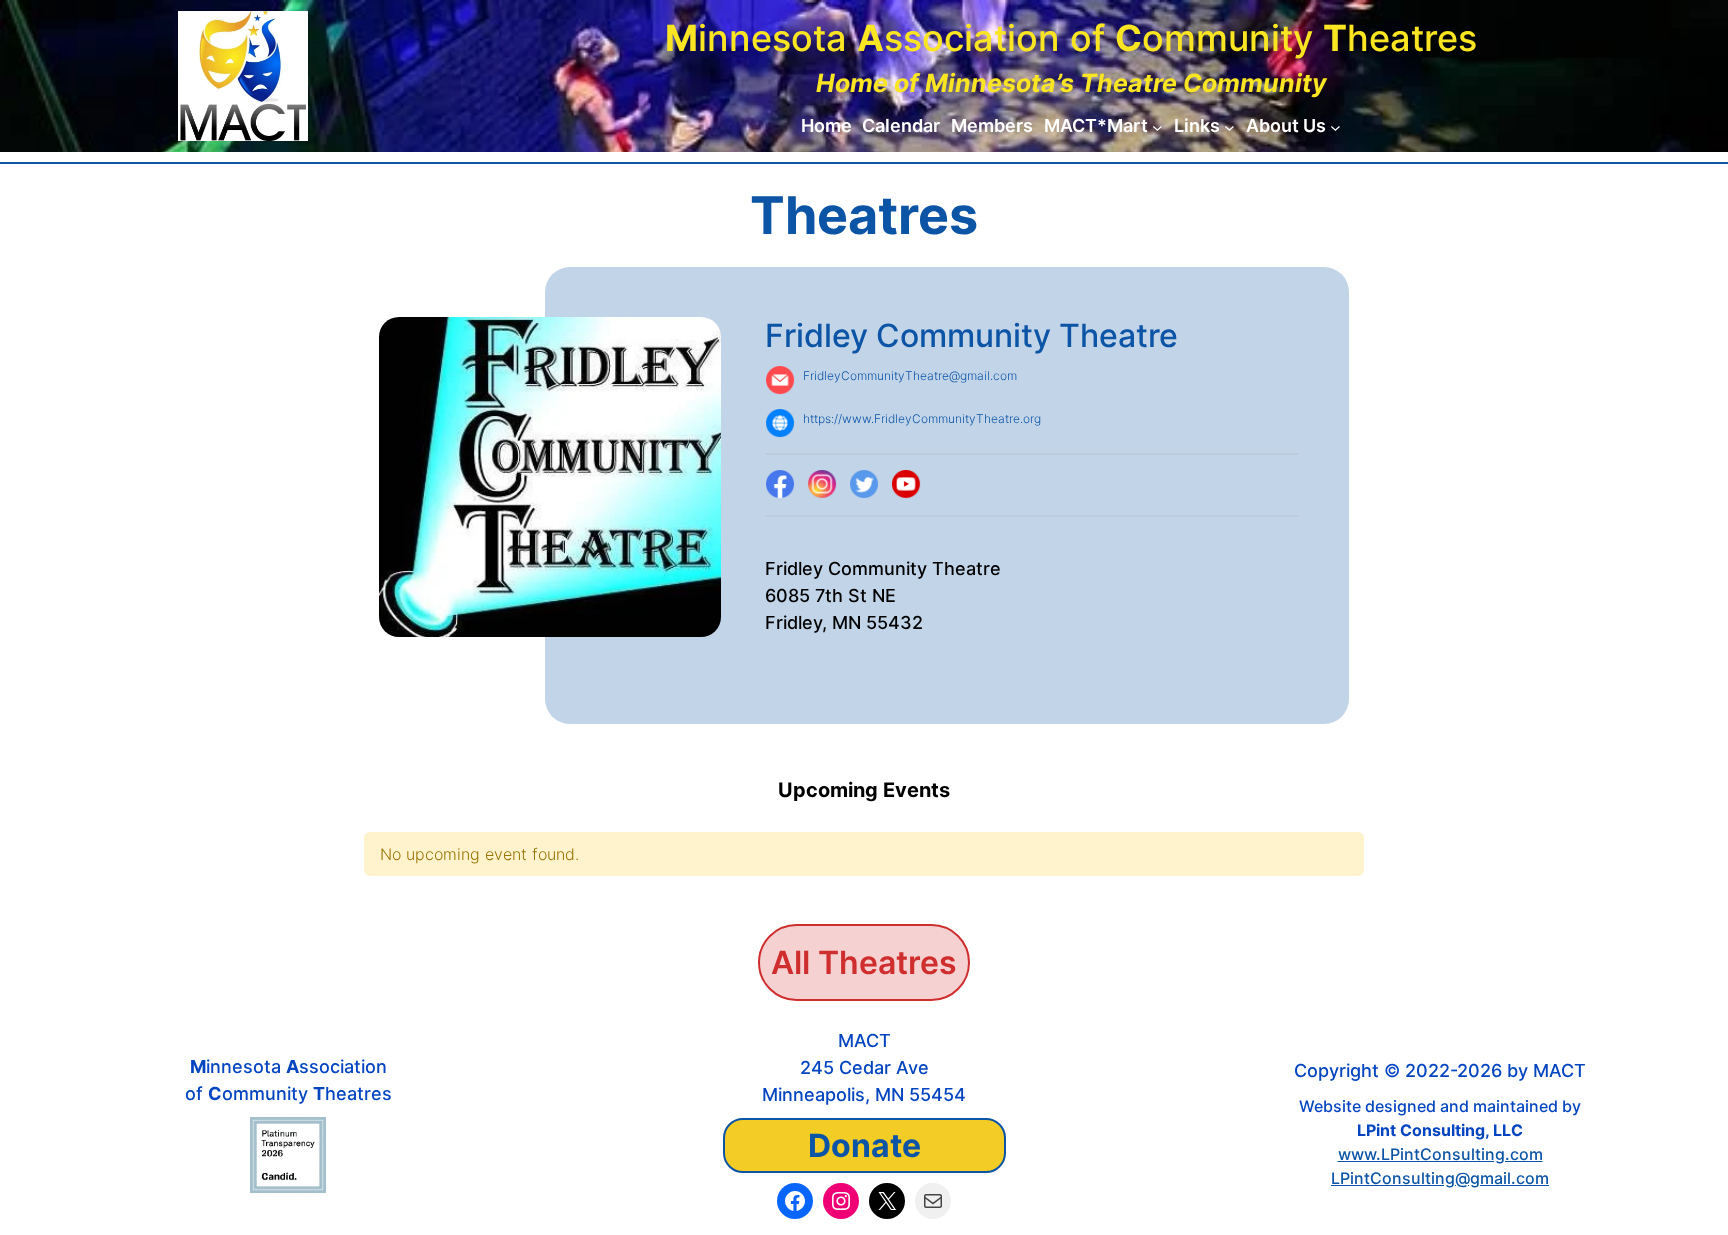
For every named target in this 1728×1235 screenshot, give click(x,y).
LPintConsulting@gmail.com (1440, 1178)
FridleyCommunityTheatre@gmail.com (910, 375)
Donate (864, 1145)
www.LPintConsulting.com (1440, 1154)
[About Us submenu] (1335, 126)
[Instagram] (822, 485)
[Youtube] (906, 485)
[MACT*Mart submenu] (1157, 126)
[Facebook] (780, 485)
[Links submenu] (1229, 126)
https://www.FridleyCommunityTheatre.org (922, 418)
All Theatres (864, 962)
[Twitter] (864, 485)
